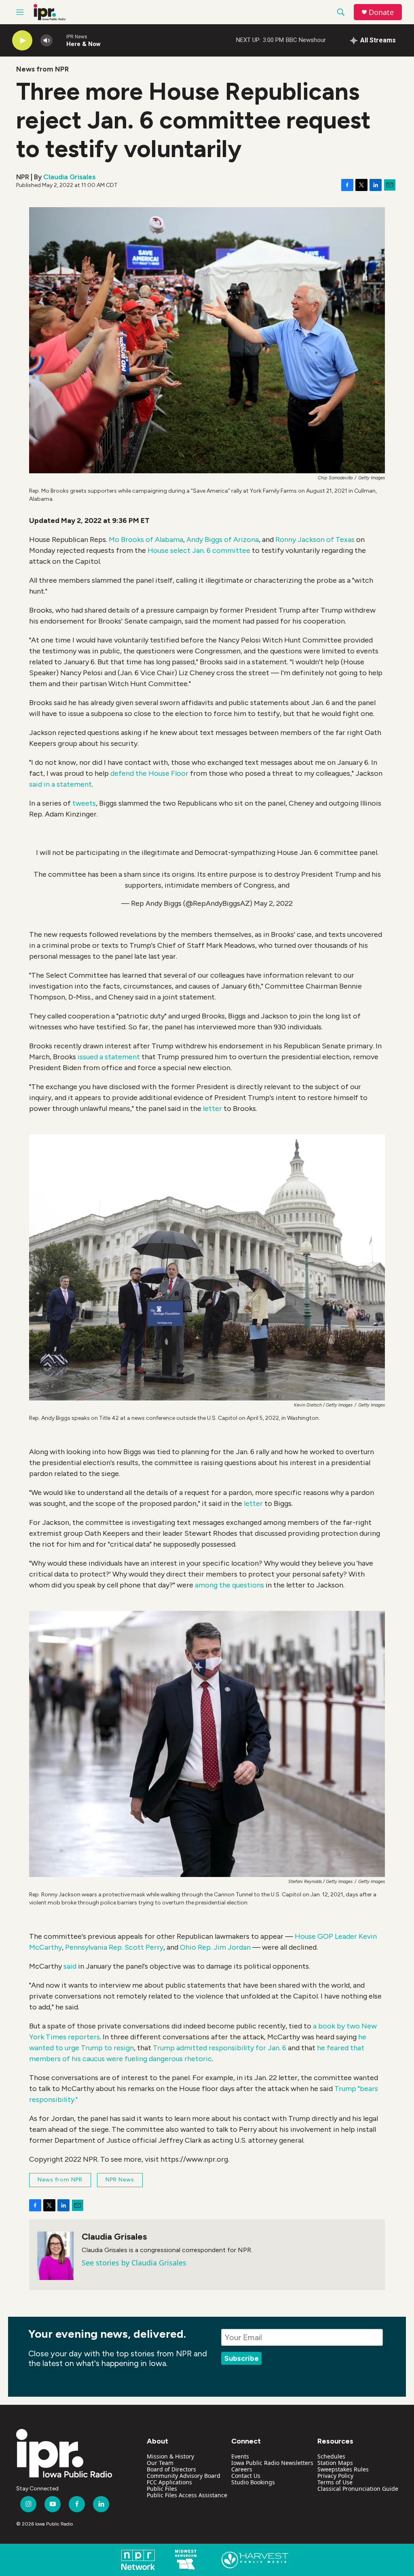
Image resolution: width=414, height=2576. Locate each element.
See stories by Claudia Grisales (134, 2263)
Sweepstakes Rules (343, 2469)
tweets (84, 803)
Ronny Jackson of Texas (315, 540)
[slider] (59, 40)
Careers (242, 2469)
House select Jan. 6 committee (199, 550)
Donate (381, 12)
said (70, 1966)
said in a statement (60, 784)
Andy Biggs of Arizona (223, 540)
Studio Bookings (253, 2482)
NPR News (120, 2180)
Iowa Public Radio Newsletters (272, 2463)
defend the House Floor (149, 773)
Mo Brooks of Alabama (146, 540)
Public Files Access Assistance (187, 2495)
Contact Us (246, 2476)
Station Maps (335, 2463)
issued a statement (109, 1057)
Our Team (160, 2463)
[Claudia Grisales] (55, 2256)
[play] (22, 41)
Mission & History (170, 2456)
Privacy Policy (335, 2476)
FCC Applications (169, 2482)
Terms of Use (335, 2482)
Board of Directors (171, 2469)
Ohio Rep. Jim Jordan (215, 1947)
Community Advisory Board (184, 2476)
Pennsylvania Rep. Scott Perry (114, 1947)
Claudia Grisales (69, 177)
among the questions (229, 1585)
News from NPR (42, 69)
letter (212, 1108)
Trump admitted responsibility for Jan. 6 (220, 2048)
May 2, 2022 (273, 903)
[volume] (46, 41)
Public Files (162, 2489)
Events (240, 2456)
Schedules (331, 2456)
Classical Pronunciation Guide (358, 2489)
